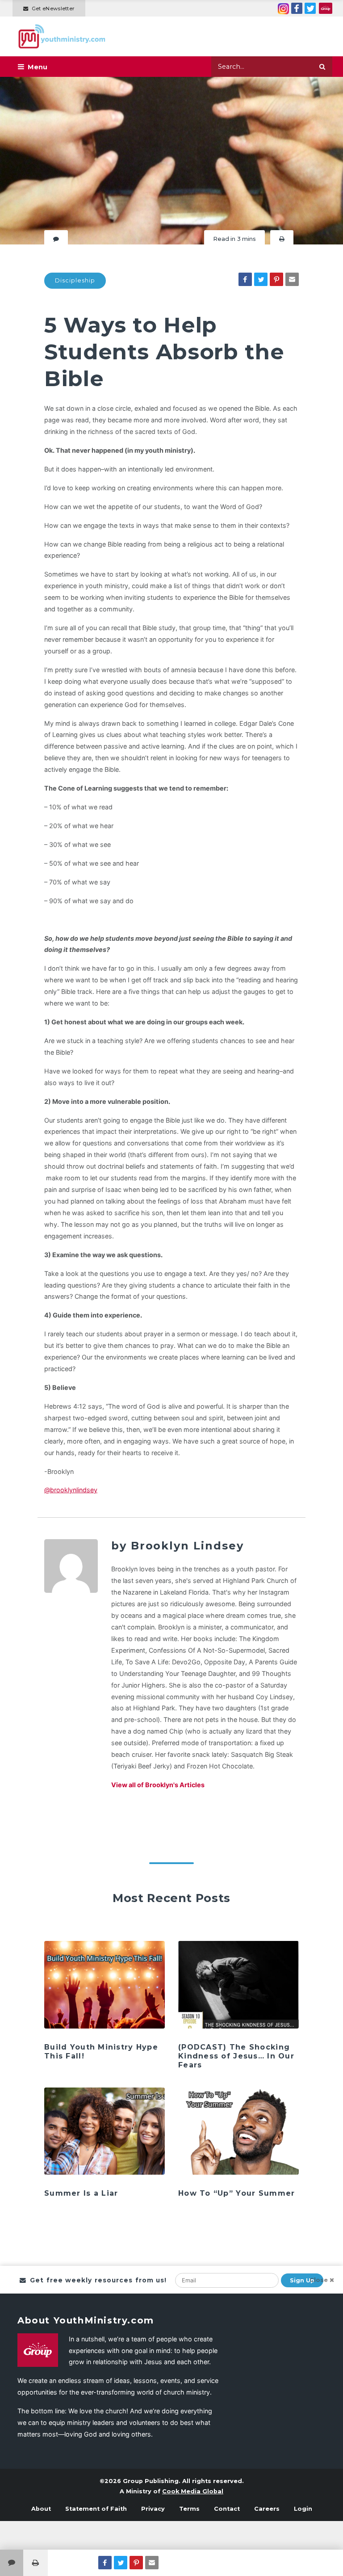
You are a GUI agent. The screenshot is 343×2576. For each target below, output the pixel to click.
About (41, 2509)
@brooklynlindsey (71, 1490)
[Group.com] (326, 8)
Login (303, 2509)
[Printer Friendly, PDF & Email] (282, 239)
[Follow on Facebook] (297, 8)
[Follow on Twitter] (310, 8)
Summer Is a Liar (81, 2193)
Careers (267, 2509)
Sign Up (302, 2280)
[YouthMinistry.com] (62, 36)
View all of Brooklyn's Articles (158, 1785)
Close (319, 2280)
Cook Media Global (193, 2491)
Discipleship (75, 280)
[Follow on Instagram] (283, 8)
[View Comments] (12, 2563)
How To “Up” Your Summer (236, 2193)
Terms (189, 2509)
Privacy (153, 2509)
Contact (227, 2509)
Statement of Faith (96, 2509)
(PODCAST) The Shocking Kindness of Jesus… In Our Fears (236, 2056)
